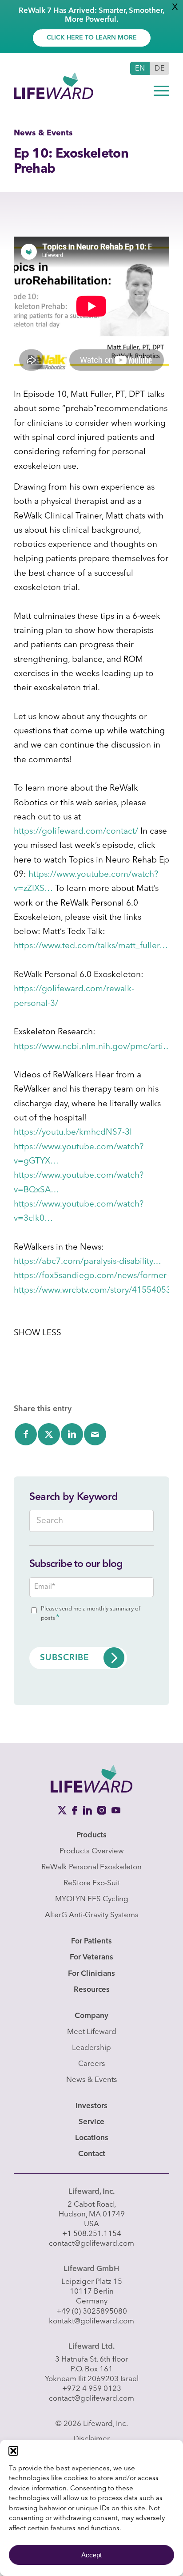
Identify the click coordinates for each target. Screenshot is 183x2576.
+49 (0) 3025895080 (92, 2312)
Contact (92, 2154)
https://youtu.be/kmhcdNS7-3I (73, 1133)
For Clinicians (91, 1974)
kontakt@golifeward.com (91, 2321)
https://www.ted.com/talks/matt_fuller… (91, 946)
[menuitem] (161, 91)
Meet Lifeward (92, 2032)
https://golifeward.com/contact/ (76, 832)
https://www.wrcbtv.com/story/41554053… (97, 1291)
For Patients (91, 1941)
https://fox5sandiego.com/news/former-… (96, 1276)
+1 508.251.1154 (92, 2234)
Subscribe (65, 1658)
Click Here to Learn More (92, 38)
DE (160, 69)
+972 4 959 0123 (92, 2389)
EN (140, 69)
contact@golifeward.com (91, 2244)
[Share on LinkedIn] (72, 1434)
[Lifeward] (76, 79)
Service (91, 2122)
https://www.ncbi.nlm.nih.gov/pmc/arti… (93, 1047)
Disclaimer (91, 2439)
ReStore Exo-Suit (92, 1883)
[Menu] (161, 91)
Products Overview (92, 1851)
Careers (92, 2064)
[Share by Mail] (95, 1434)
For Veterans (91, 1957)
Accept (91, 2555)
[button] (13, 2451)
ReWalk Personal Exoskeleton (91, 1867)
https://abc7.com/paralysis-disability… (88, 1262)
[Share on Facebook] (26, 1434)
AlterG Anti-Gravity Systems (92, 1915)
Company (91, 2016)
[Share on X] (49, 1434)
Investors (91, 2106)
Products (91, 1835)
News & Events (92, 2080)
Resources (92, 1990)
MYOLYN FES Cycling (92, 1899)
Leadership (91, 2048)
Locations (92, 2138)
